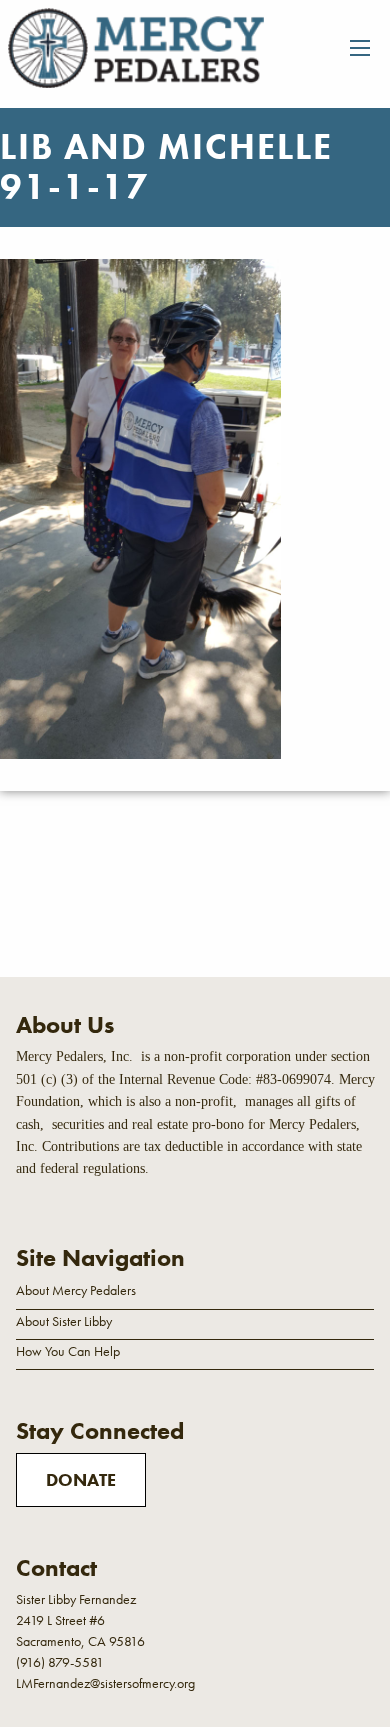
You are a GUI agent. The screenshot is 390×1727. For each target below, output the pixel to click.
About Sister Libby (64, 1321)
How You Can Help (68, 1351)
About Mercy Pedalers (76, 1290)
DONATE (81, 1479)
